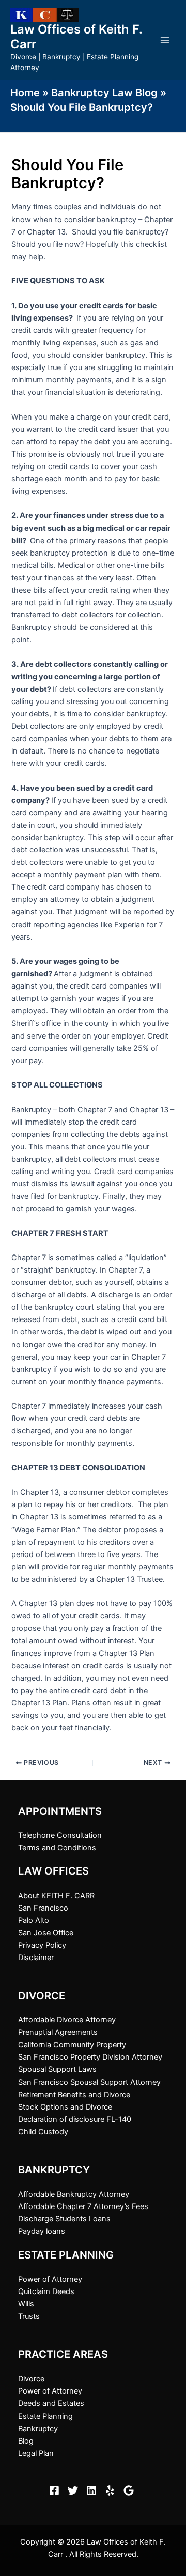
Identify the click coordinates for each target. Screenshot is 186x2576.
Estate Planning (45, 2416)
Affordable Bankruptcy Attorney (74, 2194)
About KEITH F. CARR (56, 1896)
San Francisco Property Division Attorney (90, 2057)
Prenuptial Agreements (58, 2032)
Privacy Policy (42, 1945)
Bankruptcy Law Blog (104, 93)
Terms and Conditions (57, 1848)
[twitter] (74, 2490)
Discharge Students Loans (64, 2219)
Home (25, 93)
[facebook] (56, 2490)
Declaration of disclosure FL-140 (75, 2119)
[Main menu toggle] (165, 40)
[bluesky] (130, 2490)
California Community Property (72, 2045)
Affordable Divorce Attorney (67, 2020)
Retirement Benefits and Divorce (74, 2095)
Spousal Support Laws (57, 2069)
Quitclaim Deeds (46, 2291)
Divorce (31, 2379)
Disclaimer (36, 1958)
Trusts (29, 2316)
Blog (26, 2441)
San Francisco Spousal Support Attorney (89, 2082)
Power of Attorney (50, 2279)
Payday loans (42, 2231)
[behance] (112, 2490)
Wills (26, 2304)
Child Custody (43, 2132)
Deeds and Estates (51, 2403)
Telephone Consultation (60, 1835)
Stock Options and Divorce (65, 2107)
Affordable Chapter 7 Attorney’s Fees (83, 2206)
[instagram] (93, 2490)
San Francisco (43, 1908)
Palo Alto (34, 1920)
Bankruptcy (38, 2429)
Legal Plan (36, 2453)
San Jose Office (46, 1933)
